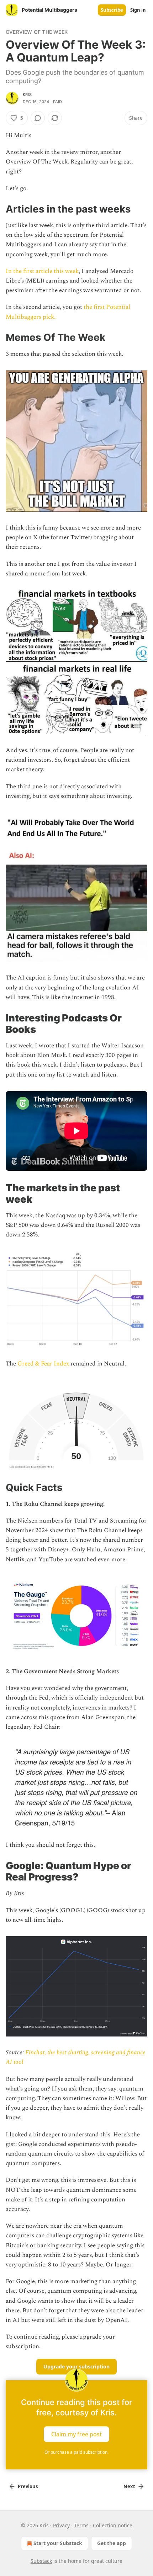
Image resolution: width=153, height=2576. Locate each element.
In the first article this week (42, 271)
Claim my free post (76, 2434)
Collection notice (113, 2525)
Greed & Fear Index (43, 1364)
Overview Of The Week (37, 32)
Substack (41, 2561)
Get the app (112, 2543)
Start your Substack (58, 2543)
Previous (28, 2486)
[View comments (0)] (38, 118)
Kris (27, 95)
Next (129, 2486)
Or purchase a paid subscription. (76, 2452)
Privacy (61, 2525)
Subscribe (112, 10)
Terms (81, 2525)
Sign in (138, 10)
